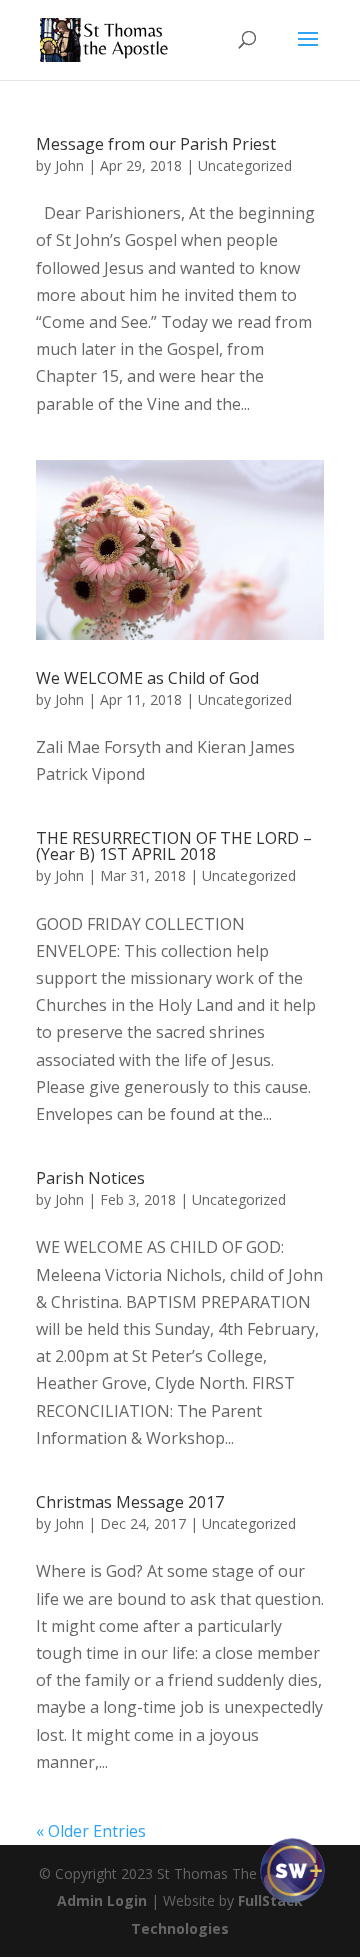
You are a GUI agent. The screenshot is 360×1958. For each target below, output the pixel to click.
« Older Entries (91, 1831)
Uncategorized (245, 165)
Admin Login (102, 1900)
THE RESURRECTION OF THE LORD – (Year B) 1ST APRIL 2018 (174, 846)
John (69, 165)
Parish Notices (90, 1178)
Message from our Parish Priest (156, 144)
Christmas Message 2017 (130, 1502)
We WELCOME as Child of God (147, 678)
